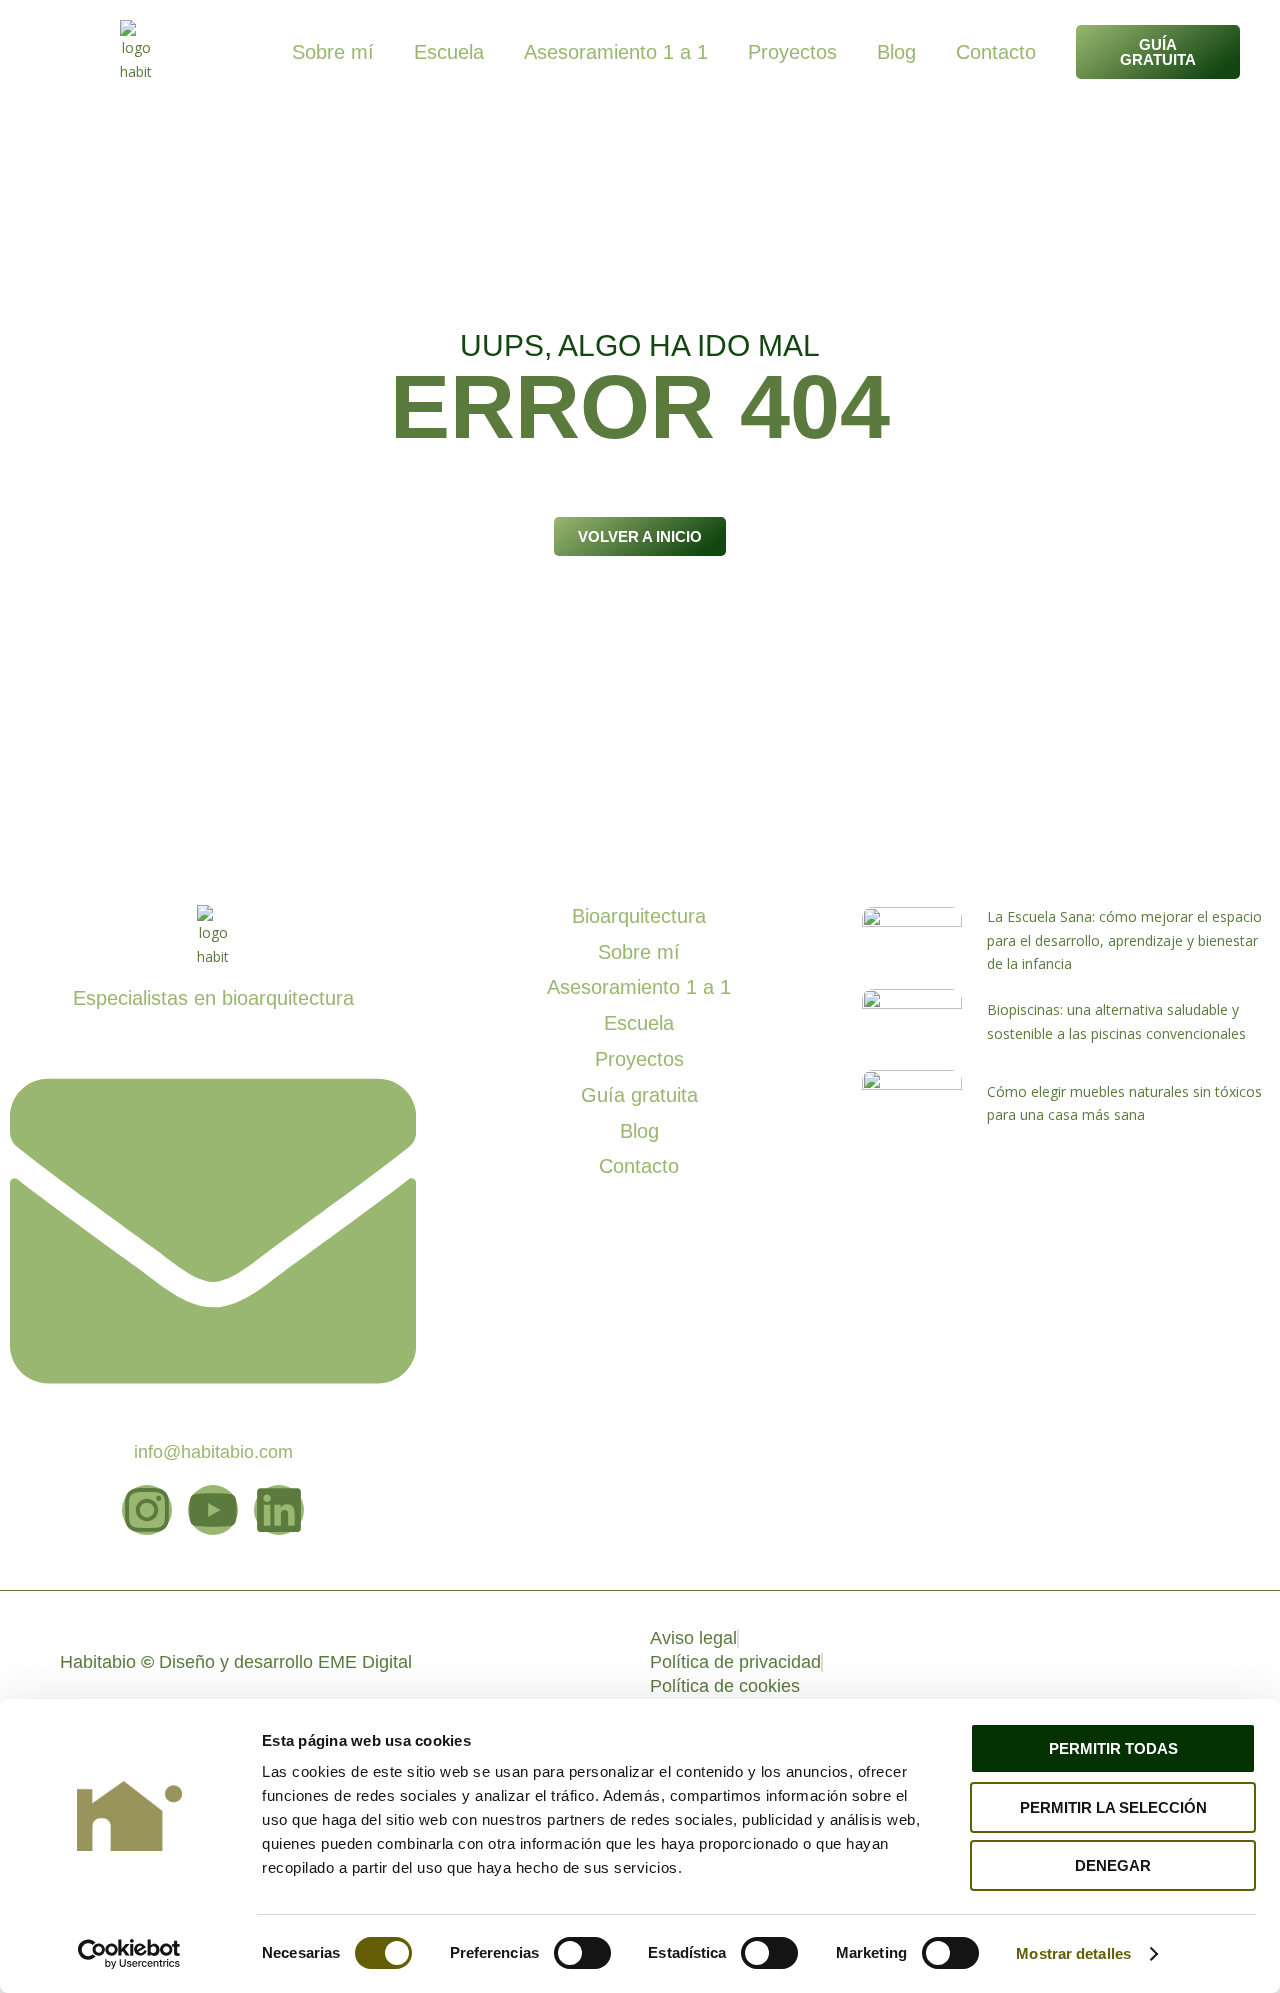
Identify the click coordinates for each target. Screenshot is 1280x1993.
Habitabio (107, 1662)
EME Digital (365, 1662)
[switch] (582, 1953)
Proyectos (792, 52)
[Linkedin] (279, 1510)
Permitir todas (1113, 1748)
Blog (896, 52)
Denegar (1113, 1865)
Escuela (449, 52)
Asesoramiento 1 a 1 (616, 52)
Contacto (996, 52)
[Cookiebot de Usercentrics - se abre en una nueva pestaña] (129, 1954)
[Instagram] (147, 1510)
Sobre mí (333, 52)
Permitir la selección (1113, 1807)
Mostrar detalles (1073, 1953)
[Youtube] (213, 1510)
